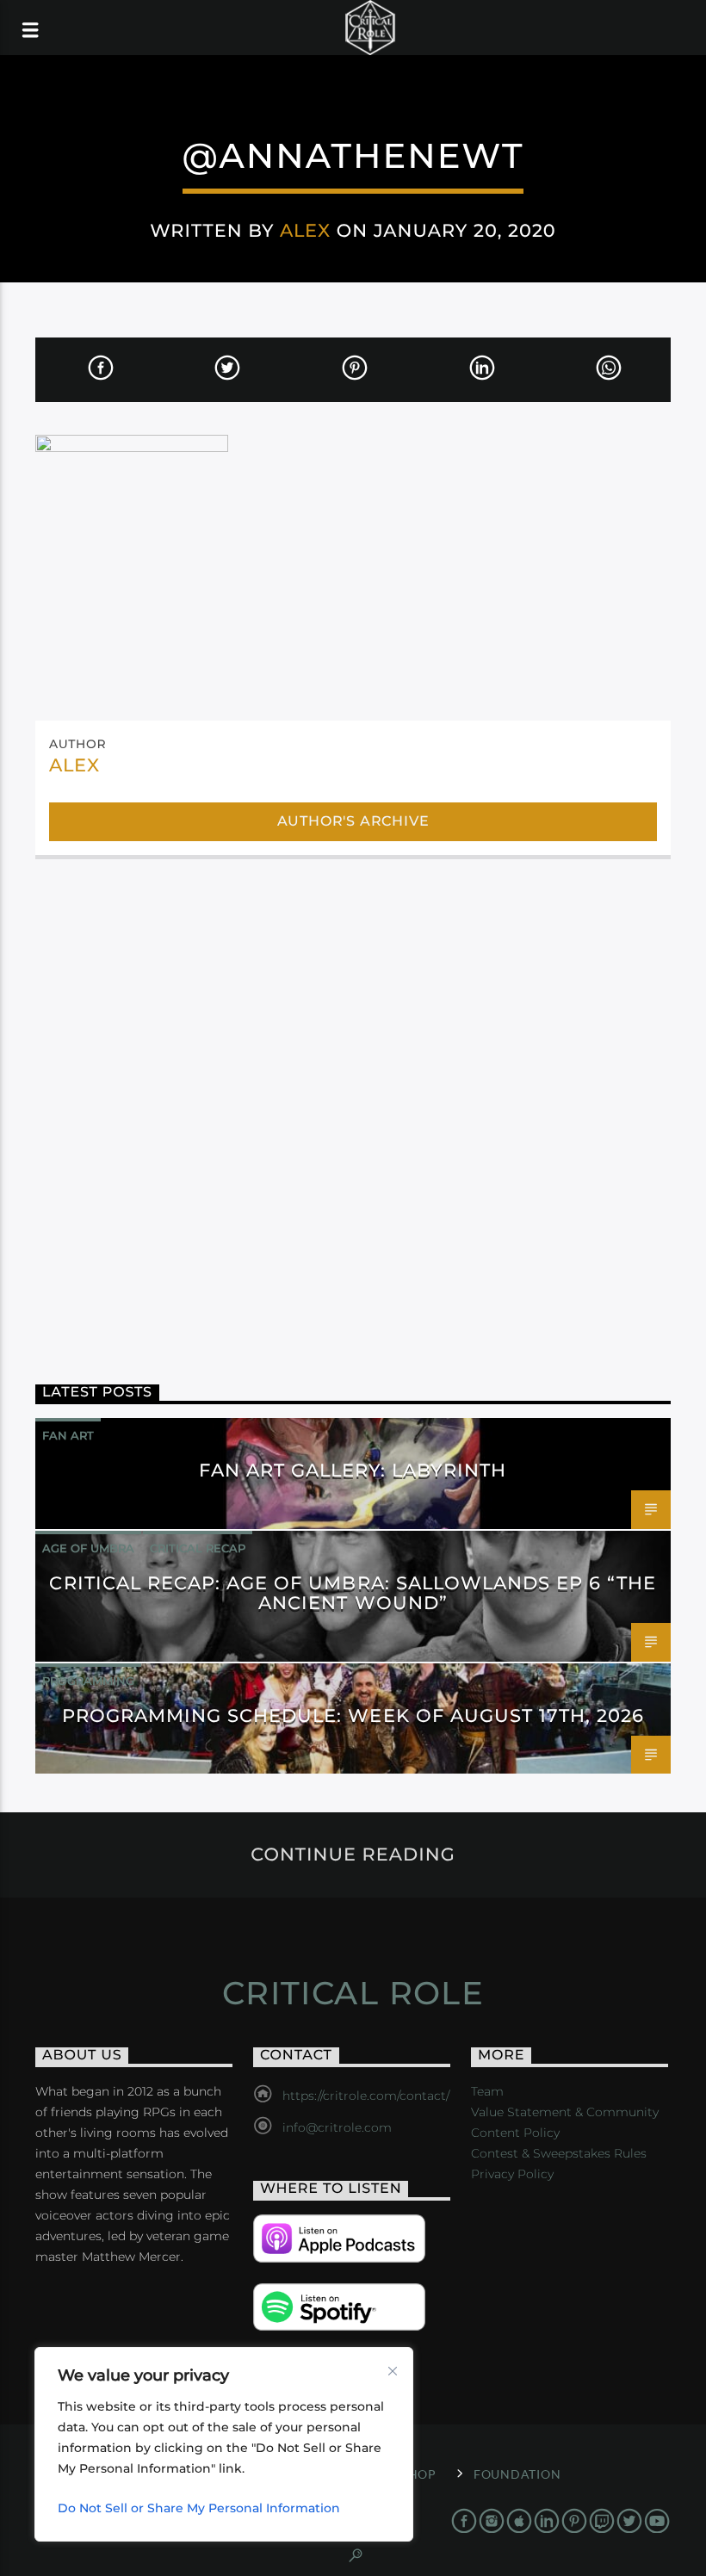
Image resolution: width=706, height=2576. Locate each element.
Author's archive (353, 821)
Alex (305, 230)
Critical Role (353, 1993)
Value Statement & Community (565, 2112)
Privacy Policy (512, 2174)
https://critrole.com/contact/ (366, 2096)
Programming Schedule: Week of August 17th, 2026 (353, 1715)
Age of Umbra (88, 1548)
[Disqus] (353, 1104)
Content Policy (515, 2133)
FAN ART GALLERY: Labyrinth (353, 1470)
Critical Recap (198, 1548)
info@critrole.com (337, 2127)
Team (487, 2091)
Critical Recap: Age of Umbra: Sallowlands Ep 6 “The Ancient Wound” (353, 1593)
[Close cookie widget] (393, 2371)
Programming (88, 1681)
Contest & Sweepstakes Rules (559, 2153)
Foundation (517, 2474)
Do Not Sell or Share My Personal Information (199, 2508)
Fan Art (68, 1435)
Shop (419, 2474)
